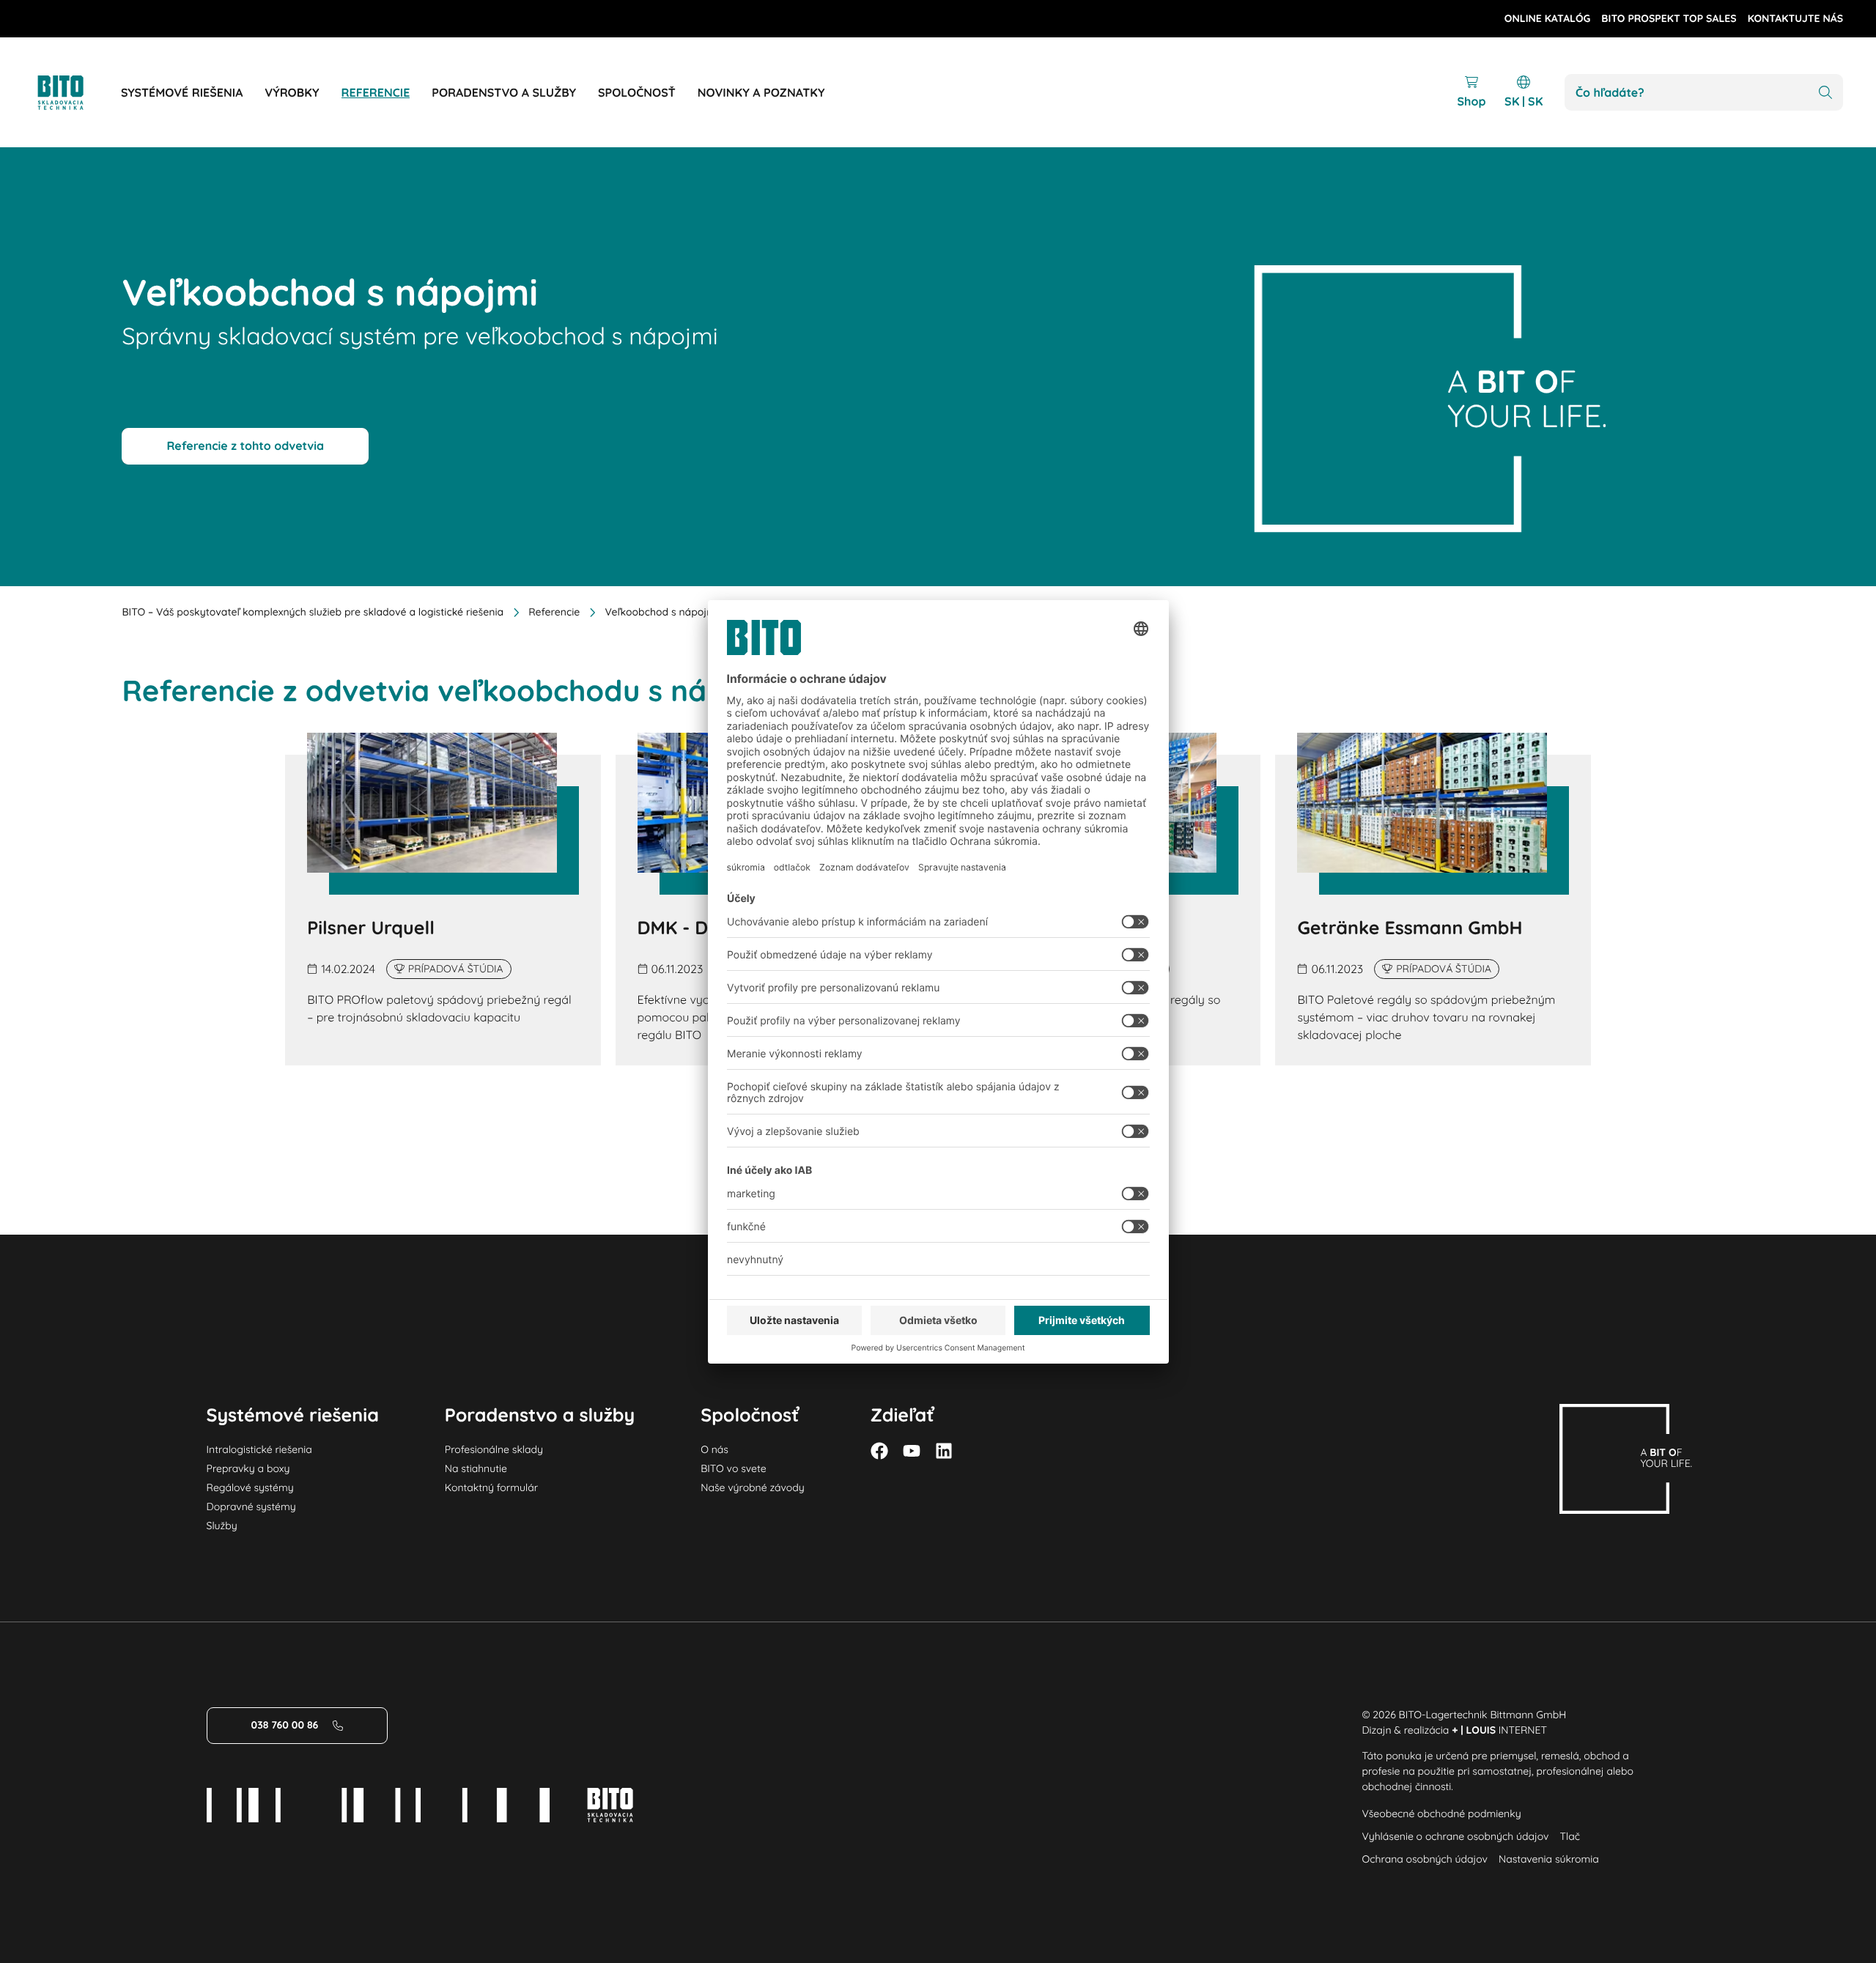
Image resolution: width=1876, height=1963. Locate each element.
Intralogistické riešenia (259, 1449)
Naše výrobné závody (752, 1487)
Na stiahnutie (476, 1468)
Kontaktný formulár (491, 1487)
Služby (222, 1526)
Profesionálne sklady (494, 1449)
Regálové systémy (250, 1487)
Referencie (554, 612)
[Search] (1825, 93)
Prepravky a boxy (248, 1468)
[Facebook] (879, 1451)
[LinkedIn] (944, 1451)
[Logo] (77, 93)
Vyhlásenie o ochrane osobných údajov (1455, 1836)
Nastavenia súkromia (1549, 1859)
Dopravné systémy (251, 1507)
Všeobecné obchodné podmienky (1441, 1814)
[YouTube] (912, 1451)
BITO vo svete (733, 1468)
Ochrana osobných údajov (1425, 1859)
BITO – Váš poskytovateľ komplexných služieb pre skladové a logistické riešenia (313, 612)
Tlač (1570, 1836)
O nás (714, 1449)
